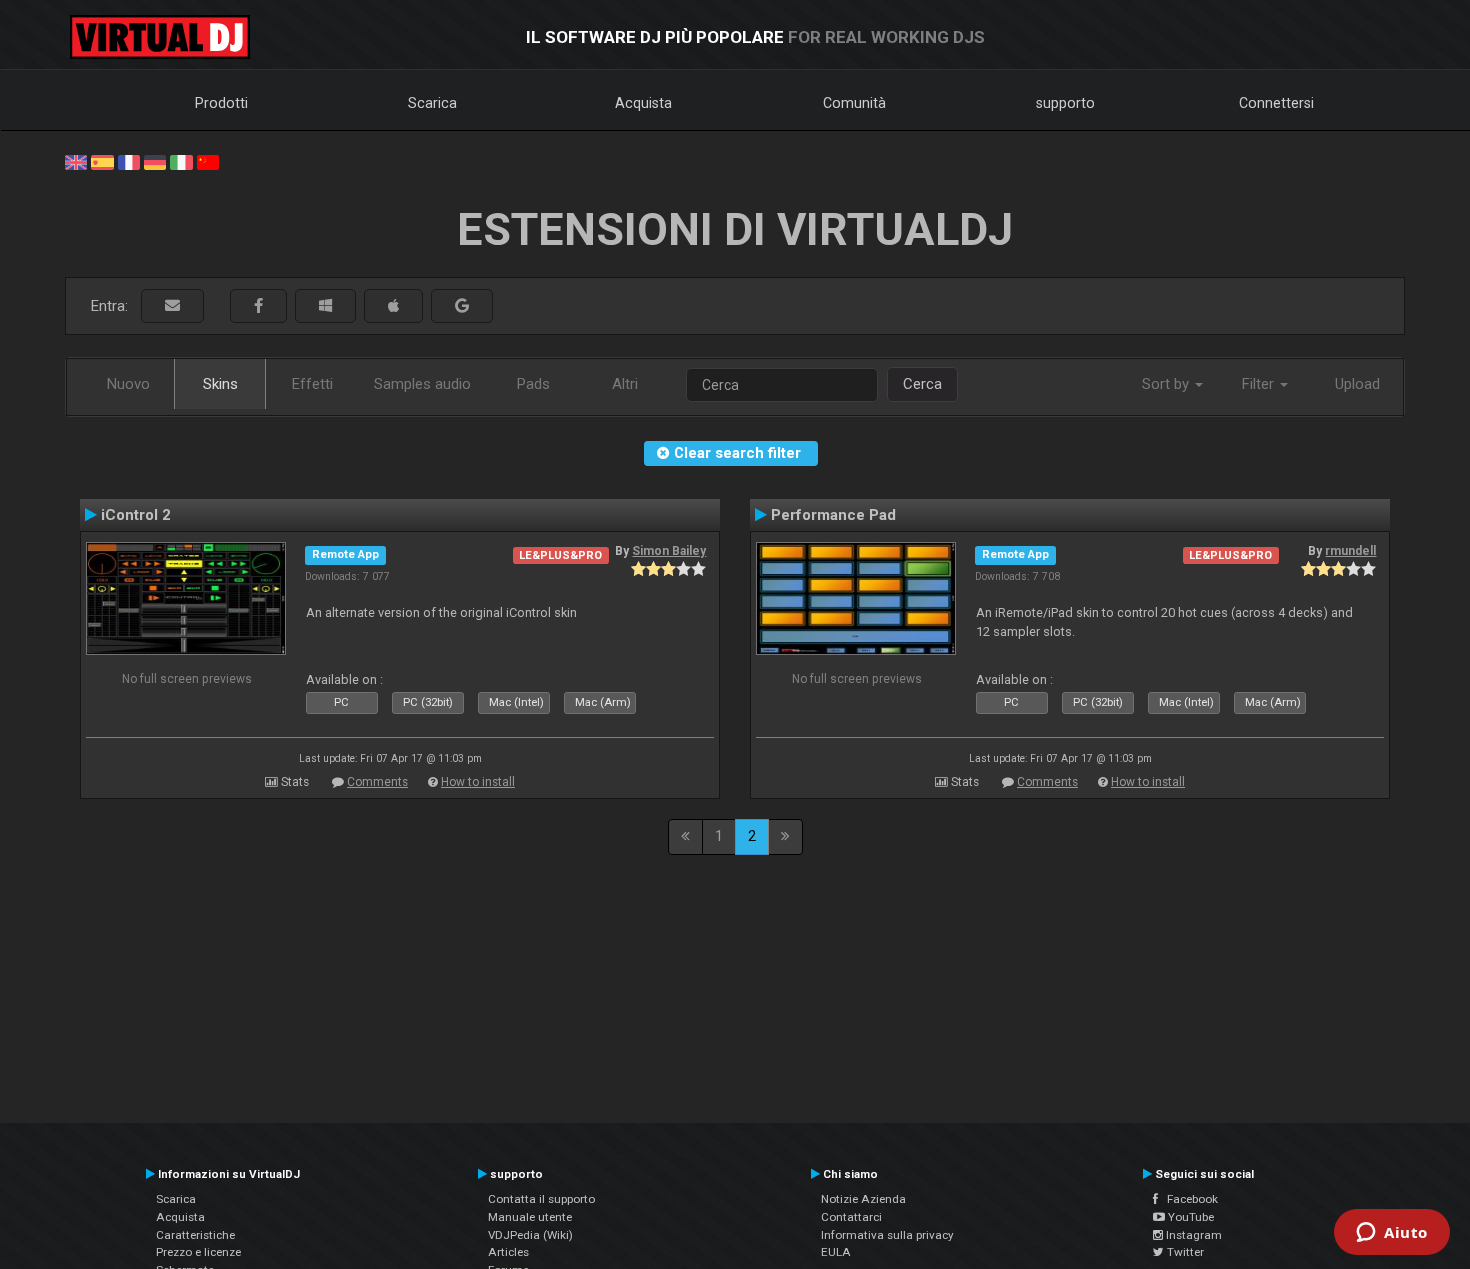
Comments (377, 782)
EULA (836, 1252)
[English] (76, 161)
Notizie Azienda (863, 1199)
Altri (625, 384)
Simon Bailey (669, 551)
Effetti (312, 384)
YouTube (1189, 1217)
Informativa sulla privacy (887, 1235)
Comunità (854, 103)
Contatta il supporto (541, 1199)
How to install (478, 782)
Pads (533, 384)
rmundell (1350, 551)
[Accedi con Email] (172, 306)
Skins (220, 384)
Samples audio (422, 384)
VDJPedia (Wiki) (530, 1235)
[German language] (155, 161)
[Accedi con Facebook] (258, 306)
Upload (1357, 384)
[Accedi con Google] (462, 306)
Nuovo (128, 384)
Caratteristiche (195, 1235)
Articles (508, 1252)
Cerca (922, 384)
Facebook (1188, 1199)
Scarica (432, 103)
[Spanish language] (102, 161)
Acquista (643, 103)
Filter (1260, 384)
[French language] (129, 161)
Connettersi (1276, 103)
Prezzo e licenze (198, 1252)
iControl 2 (136, 515)
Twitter (1184, 1252)
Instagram (1192, 1235)
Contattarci (851, 1217)
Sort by (1167, 384)
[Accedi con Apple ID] (393, 306)
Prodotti (221, 103)
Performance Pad (833, 515)
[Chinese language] (208, 161)
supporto (1065, 103)
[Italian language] (181, 161)
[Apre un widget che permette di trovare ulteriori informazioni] (1392, 1234)
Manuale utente (530, 1217)
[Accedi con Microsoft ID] (325, 306)
